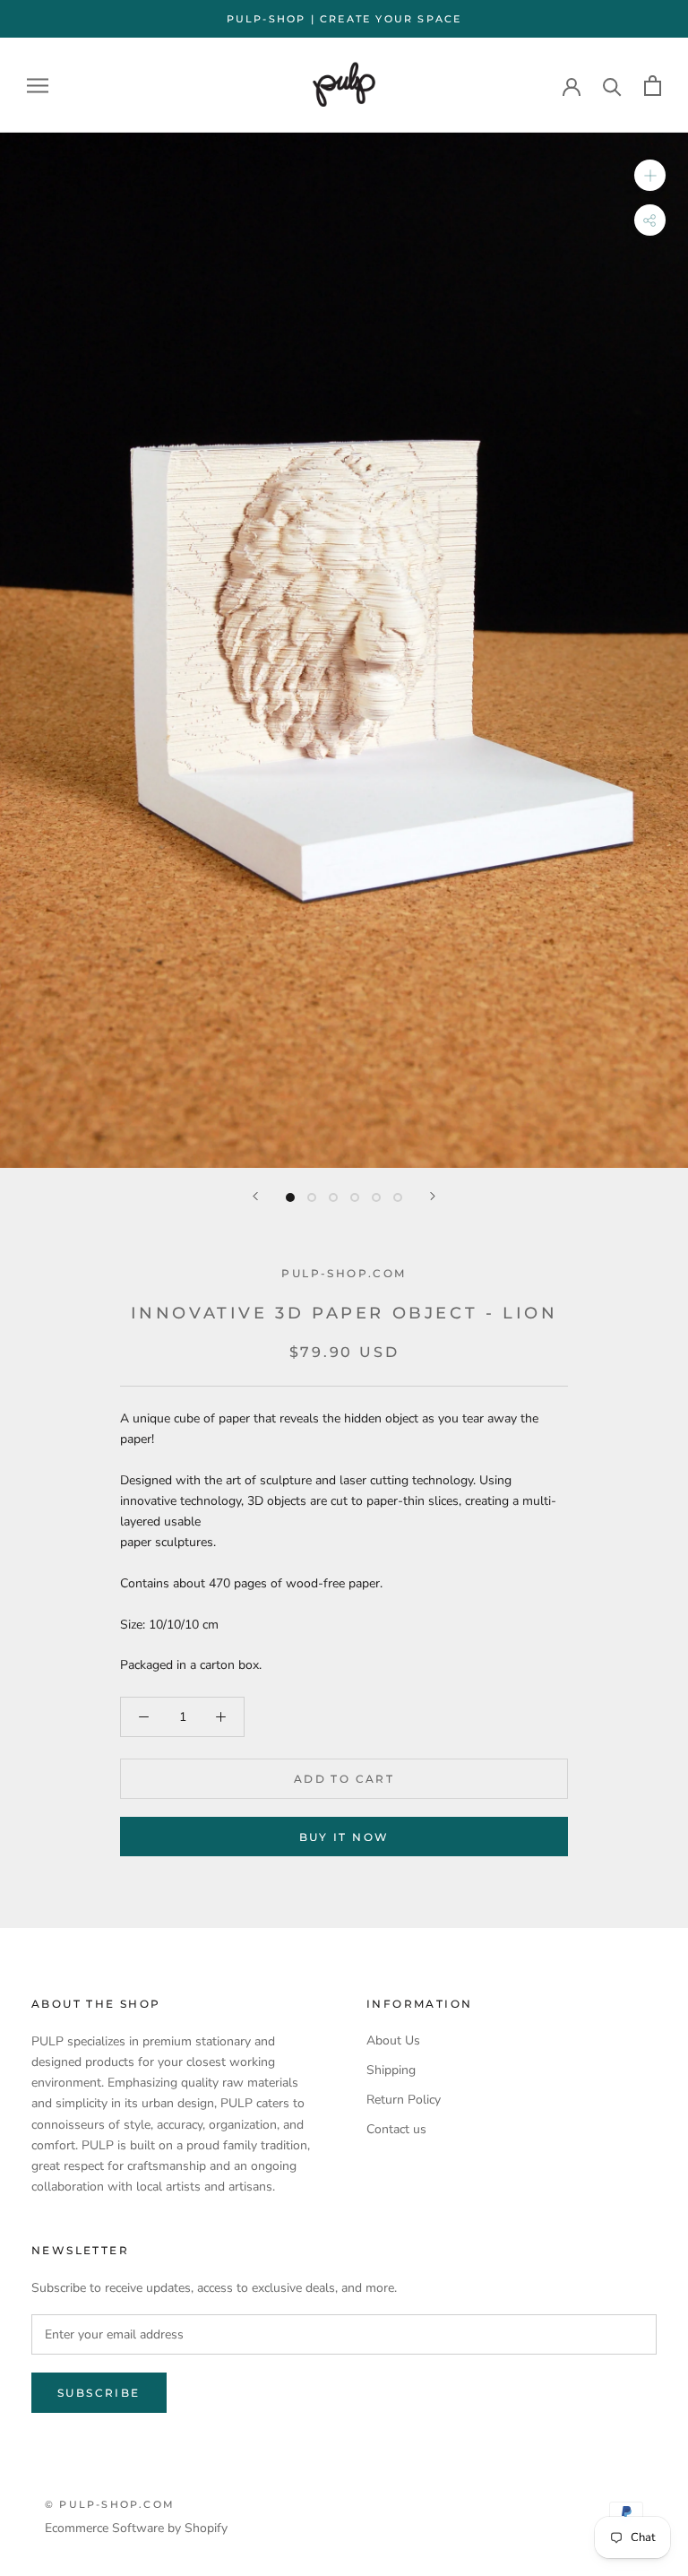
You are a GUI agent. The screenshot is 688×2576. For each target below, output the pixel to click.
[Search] (612, 86)
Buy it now (344, 1837)
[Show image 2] (312, 1197)
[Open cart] (653, 86)
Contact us (396, 2129)
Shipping (391, 2070)
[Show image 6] (398, 1197)
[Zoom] (650, 175)
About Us (393, 2040)
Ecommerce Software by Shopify (136, 2528)
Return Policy (404, 2100)
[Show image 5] (376, 1197)
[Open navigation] (38, 86)
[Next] (433, 1196)
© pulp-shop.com (110, 2504)
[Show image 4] (355, 1197)
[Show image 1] (290, 1197)
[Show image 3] (333, 1197)
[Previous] (255, 1196)
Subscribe (99, 2393)
